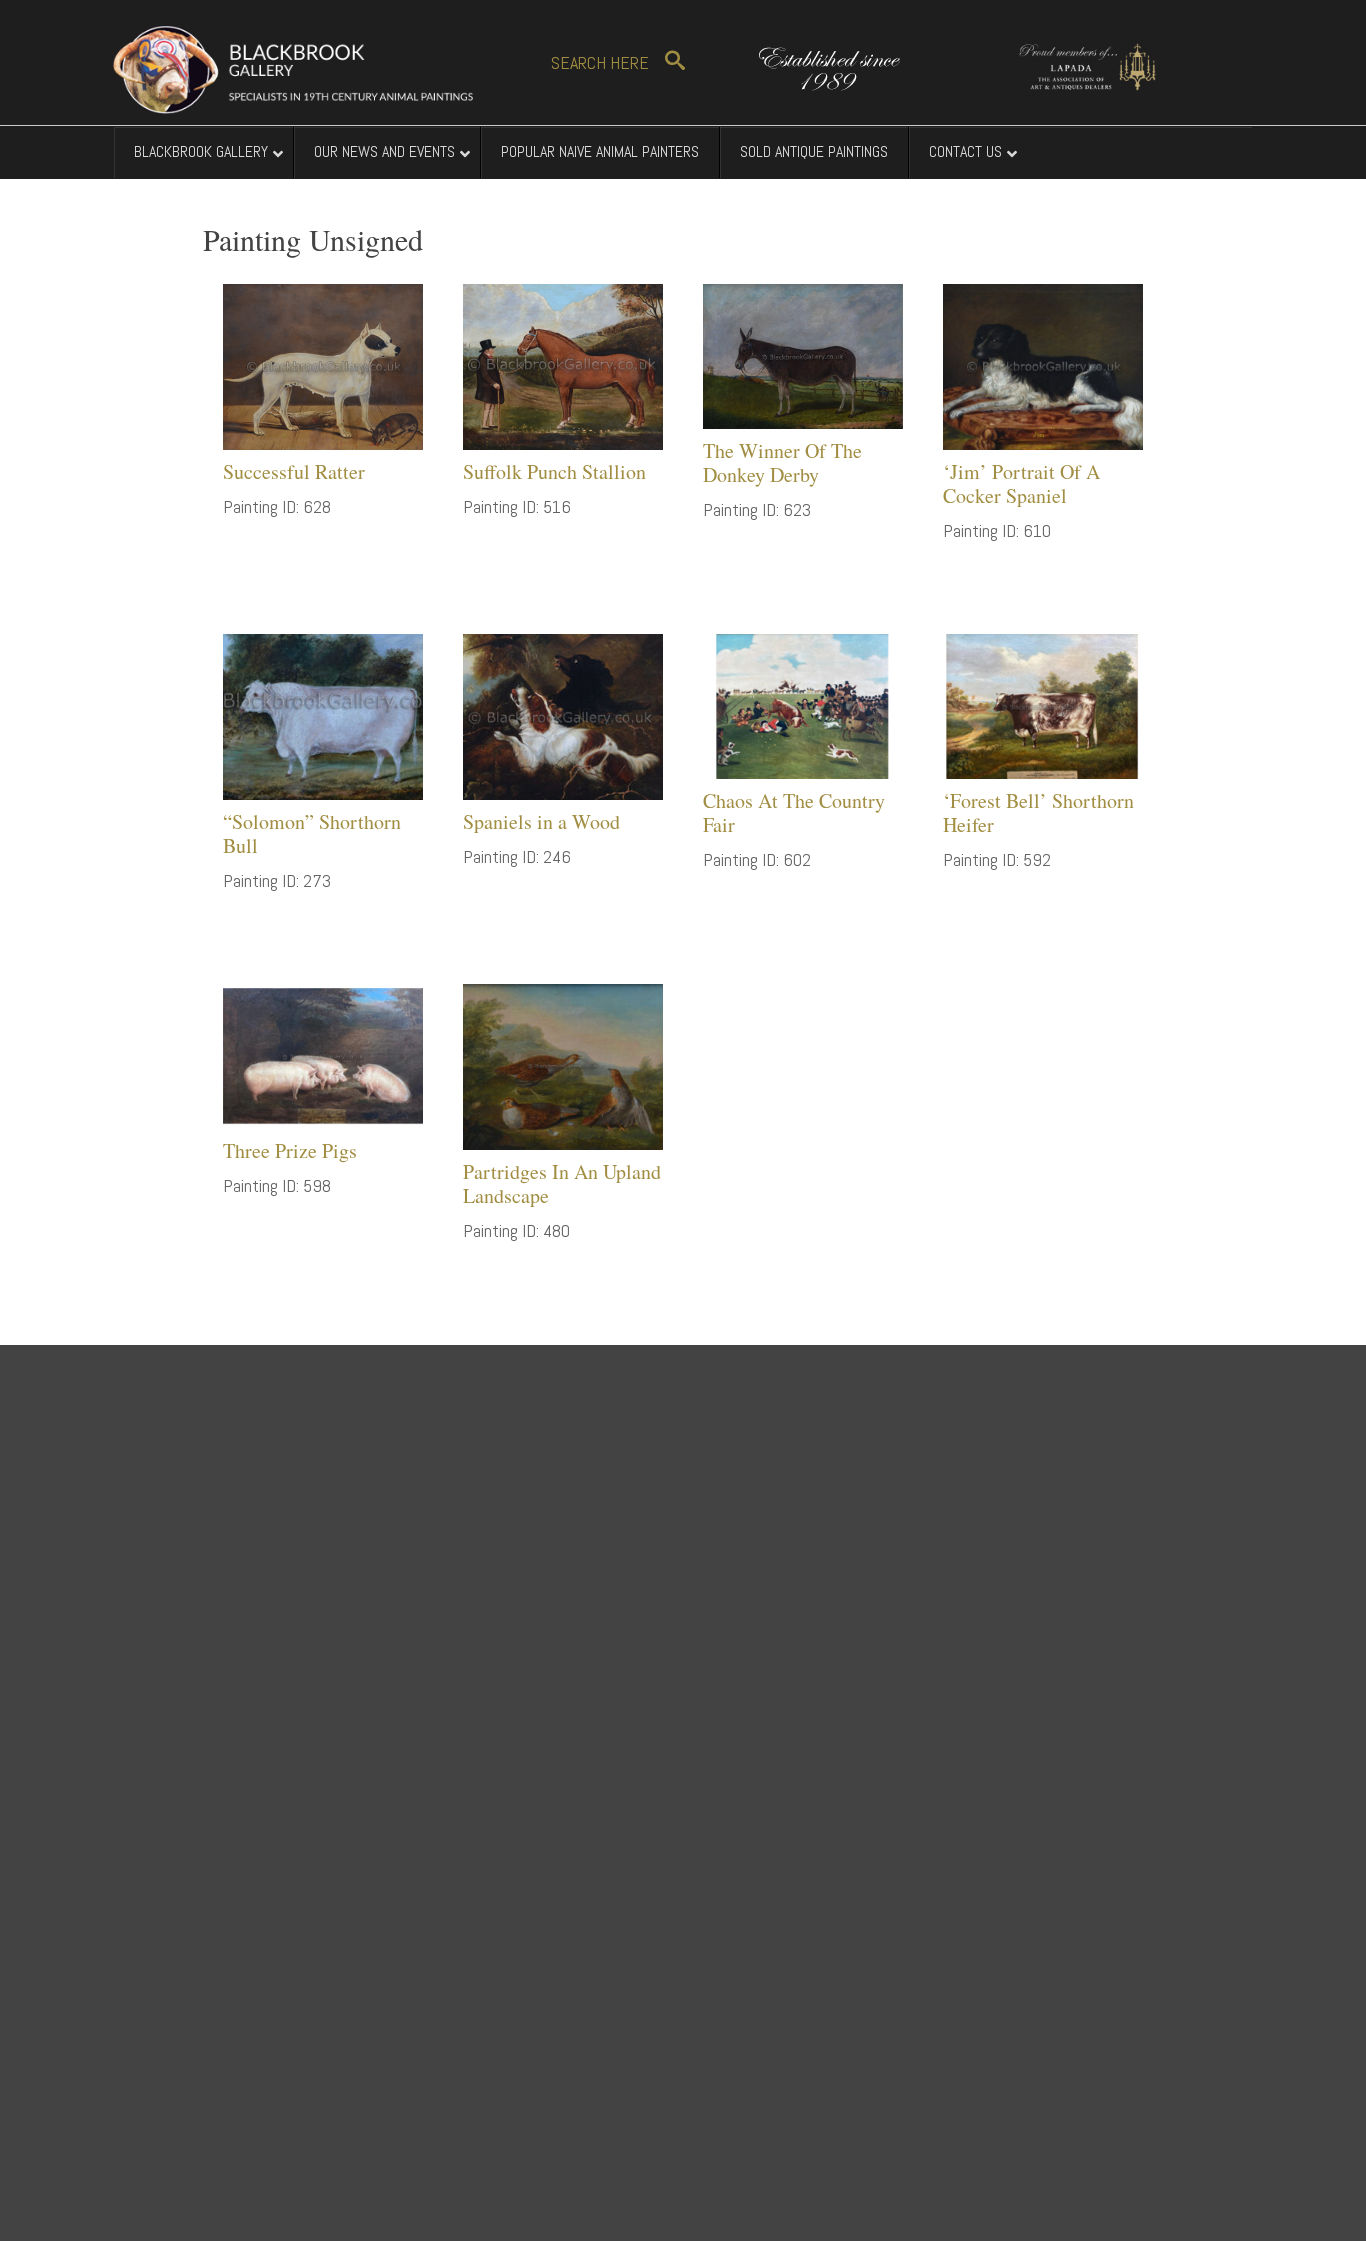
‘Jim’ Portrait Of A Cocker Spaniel (1021, 483)
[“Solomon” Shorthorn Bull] (323, 714)
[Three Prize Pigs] (323, 1054)
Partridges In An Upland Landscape (562, 1183)
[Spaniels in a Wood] (563, 714)
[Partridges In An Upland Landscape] (563, 1064)
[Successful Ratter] (323, 364)
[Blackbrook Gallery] (293, 69)
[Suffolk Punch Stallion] (563, 364)
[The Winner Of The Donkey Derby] (803, 354)
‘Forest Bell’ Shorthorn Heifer (1038, 812)
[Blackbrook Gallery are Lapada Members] (1078, 63)
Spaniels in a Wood (541, 821)
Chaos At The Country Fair (794, 812)
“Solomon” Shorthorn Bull (312, 833)
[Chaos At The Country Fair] (803, 704)
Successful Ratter (294, 471)
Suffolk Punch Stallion (554, 471)
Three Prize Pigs (290, 1150)
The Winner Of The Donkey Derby (782, 462)
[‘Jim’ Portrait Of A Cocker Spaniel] (1043, 364)
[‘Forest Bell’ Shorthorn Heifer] (1043, 704)
